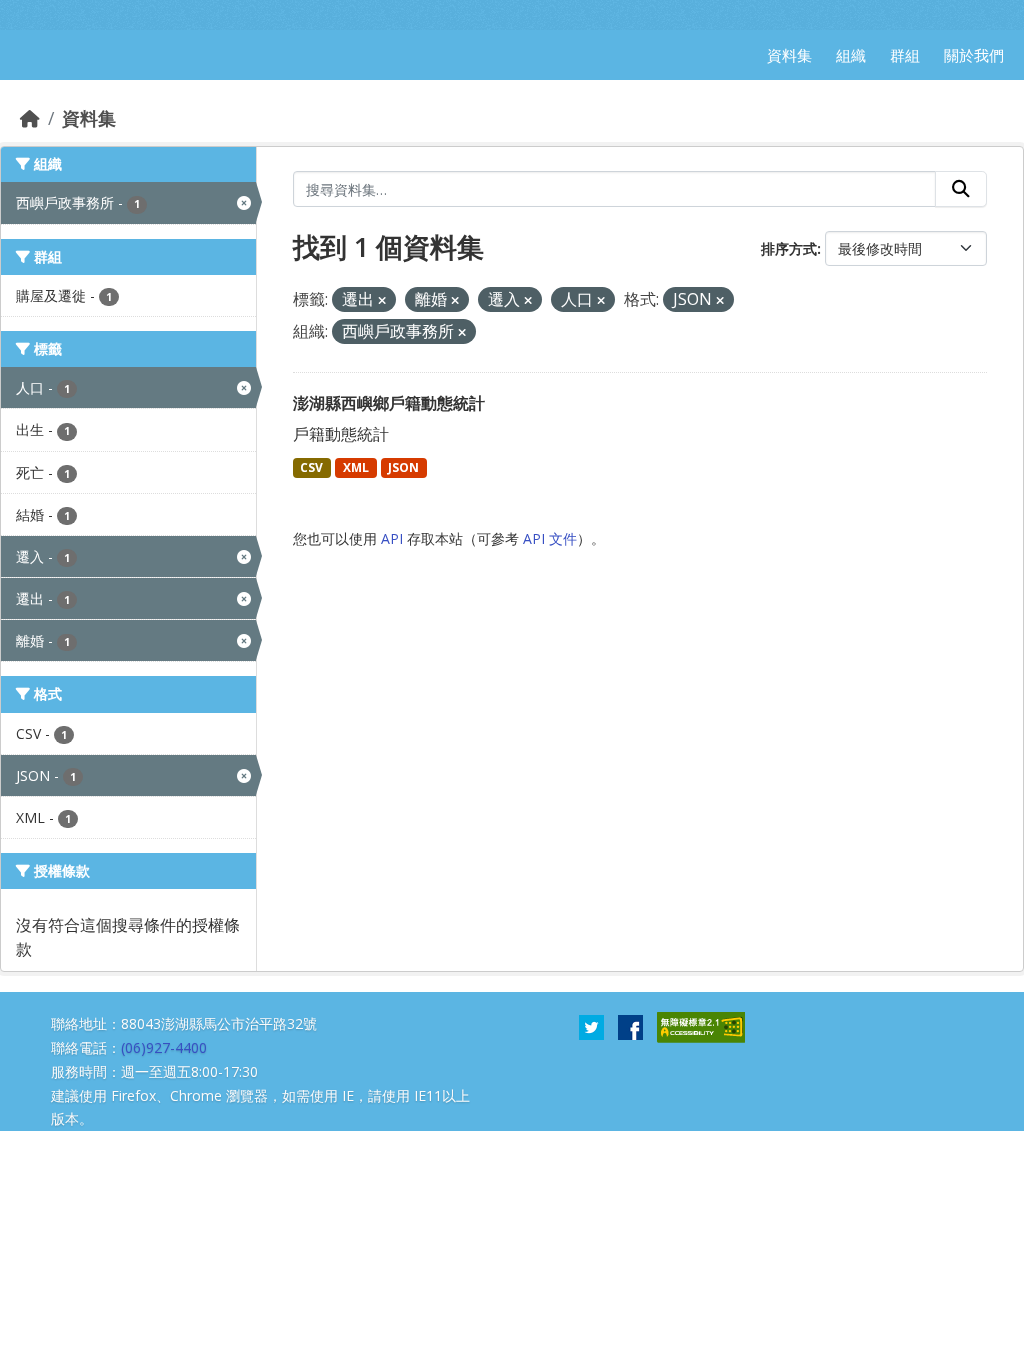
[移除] (382, 300)
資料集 (89, 118)
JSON (403, 467)
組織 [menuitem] (851, 55)
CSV (311, 467)
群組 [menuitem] (905, 55)
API (392, 538)
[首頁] (30, 118)
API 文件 (550, 538)
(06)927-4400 (164, 1047)
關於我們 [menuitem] (974, 55)
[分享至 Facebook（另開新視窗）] (630, 1026)
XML (356, 467)
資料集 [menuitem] (789, 55)
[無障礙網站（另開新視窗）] (701, 1026)
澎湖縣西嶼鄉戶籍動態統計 (389, 403)
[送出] (961, 189)
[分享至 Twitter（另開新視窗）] (591, 1026)
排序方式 (789, 248)
